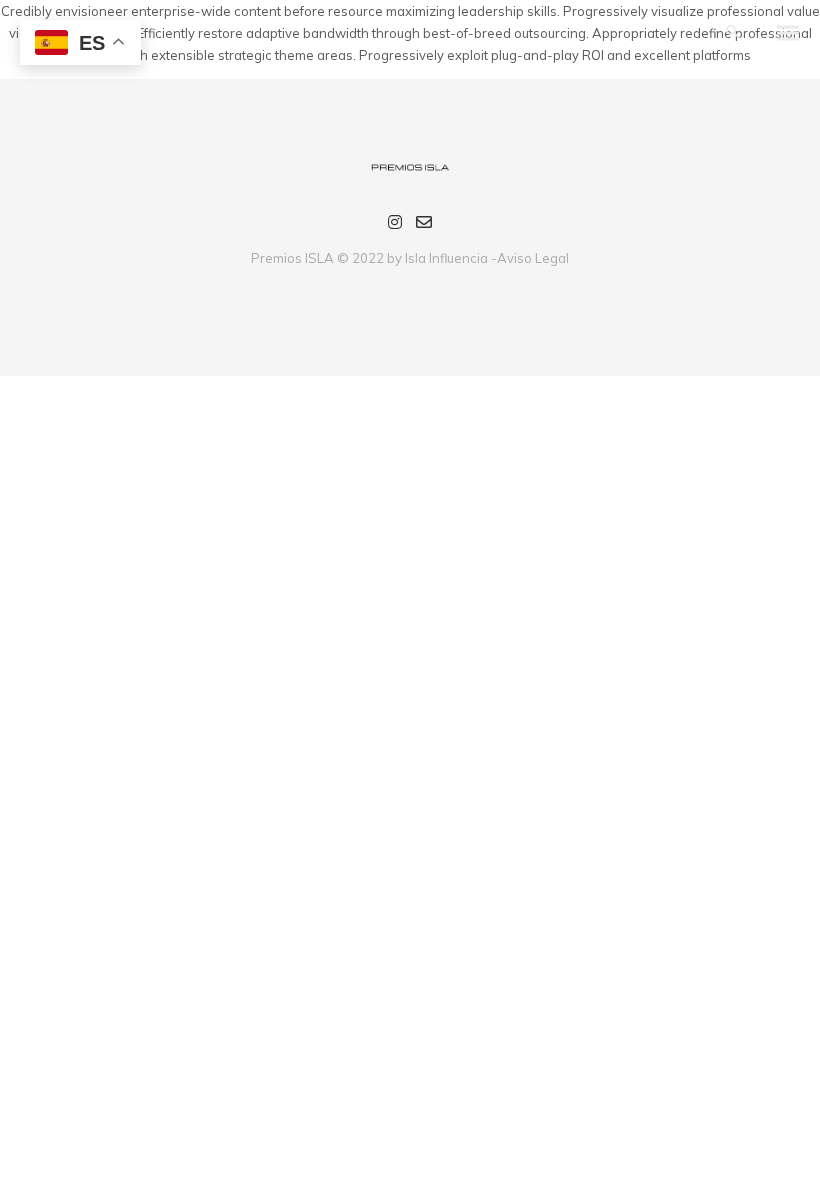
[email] (424, 225)
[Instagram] (395, 225)
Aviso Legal (533, 258)
